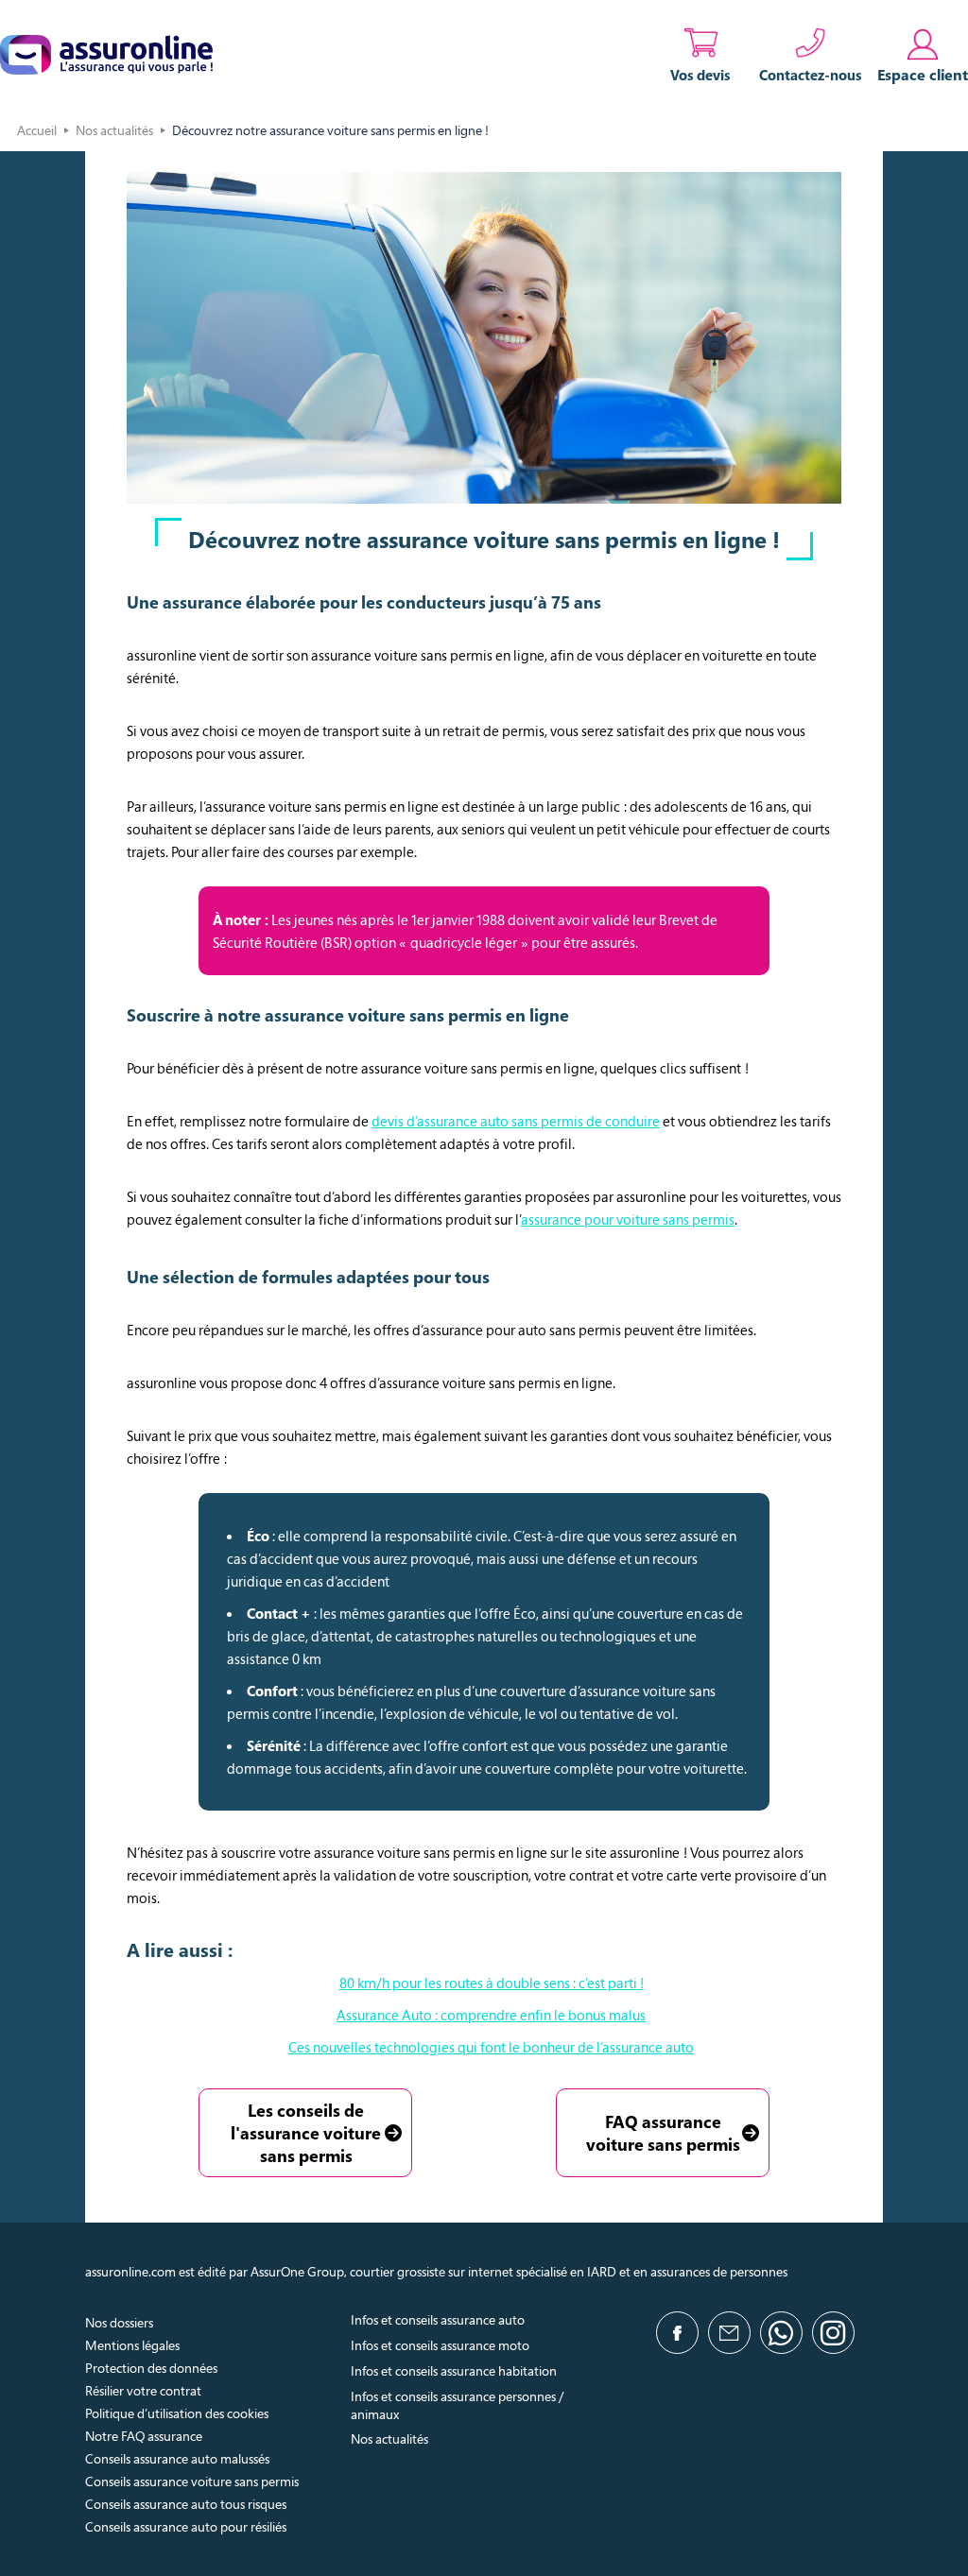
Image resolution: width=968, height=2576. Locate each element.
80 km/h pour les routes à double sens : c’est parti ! (492, 1983)
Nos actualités (114, 130)
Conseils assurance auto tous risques (186, 2504)
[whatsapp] (781, 2333)
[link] (923, 55)
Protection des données (151, 2368)
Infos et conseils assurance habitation (454, 2370)
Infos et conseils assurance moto (440, 2345)
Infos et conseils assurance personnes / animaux (457, 2405)
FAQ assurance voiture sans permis (663, 2133)
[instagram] (833, 2333)
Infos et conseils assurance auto (438, 2319)
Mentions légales (132, 2345)
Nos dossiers (119, 2322)
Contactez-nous (811, 75)
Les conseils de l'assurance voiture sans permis (306, 2133)
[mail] (729, 2333)
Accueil (37, 130)
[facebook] (677, 2333)
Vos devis (700, 75)
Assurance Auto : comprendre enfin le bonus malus (491, 2015)
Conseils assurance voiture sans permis (192, 2481)
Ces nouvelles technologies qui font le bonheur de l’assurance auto (491, 2047)
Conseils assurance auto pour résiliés (186, 2526)
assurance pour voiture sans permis (628, 1219)
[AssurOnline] (106, 55)
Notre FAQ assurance (144, 2436)
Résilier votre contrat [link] (143, 2390)
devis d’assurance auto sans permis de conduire (516, 1121)
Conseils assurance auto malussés (177, 2458)
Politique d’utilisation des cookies (177, 2413)
